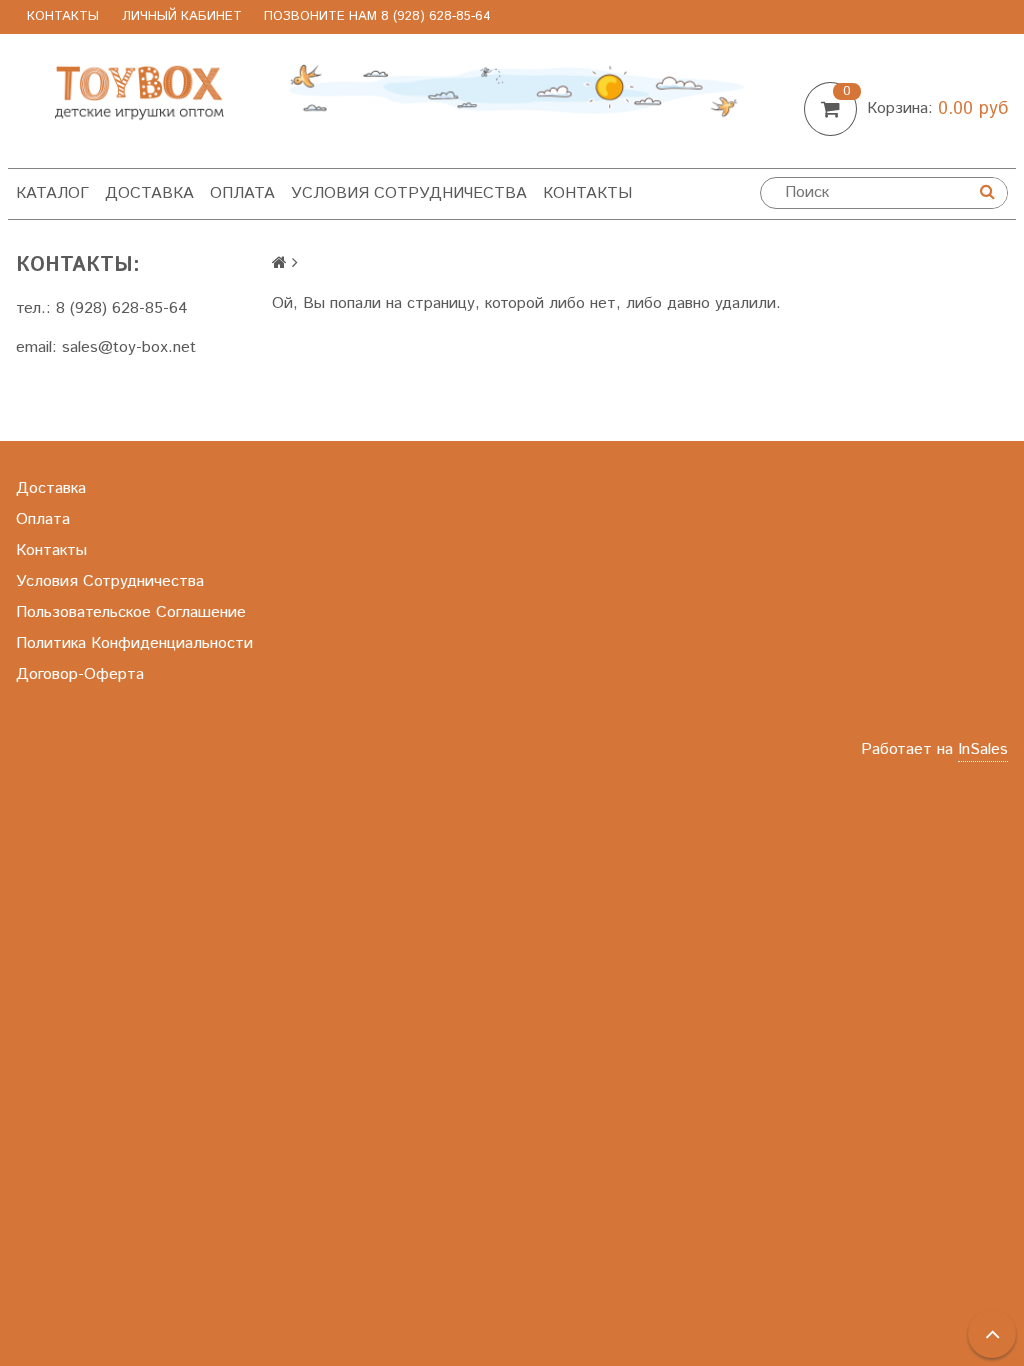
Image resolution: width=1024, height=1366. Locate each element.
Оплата (242, 193)
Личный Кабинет (182, 16)
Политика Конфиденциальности (134, 643)
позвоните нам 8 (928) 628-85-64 (377, 16)
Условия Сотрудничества (409, 193)
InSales (983, 749)
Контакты (63, 16)
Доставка (149, 193)
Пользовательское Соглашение (131, 612)
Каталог (52, 193)
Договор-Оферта (80, 674)
